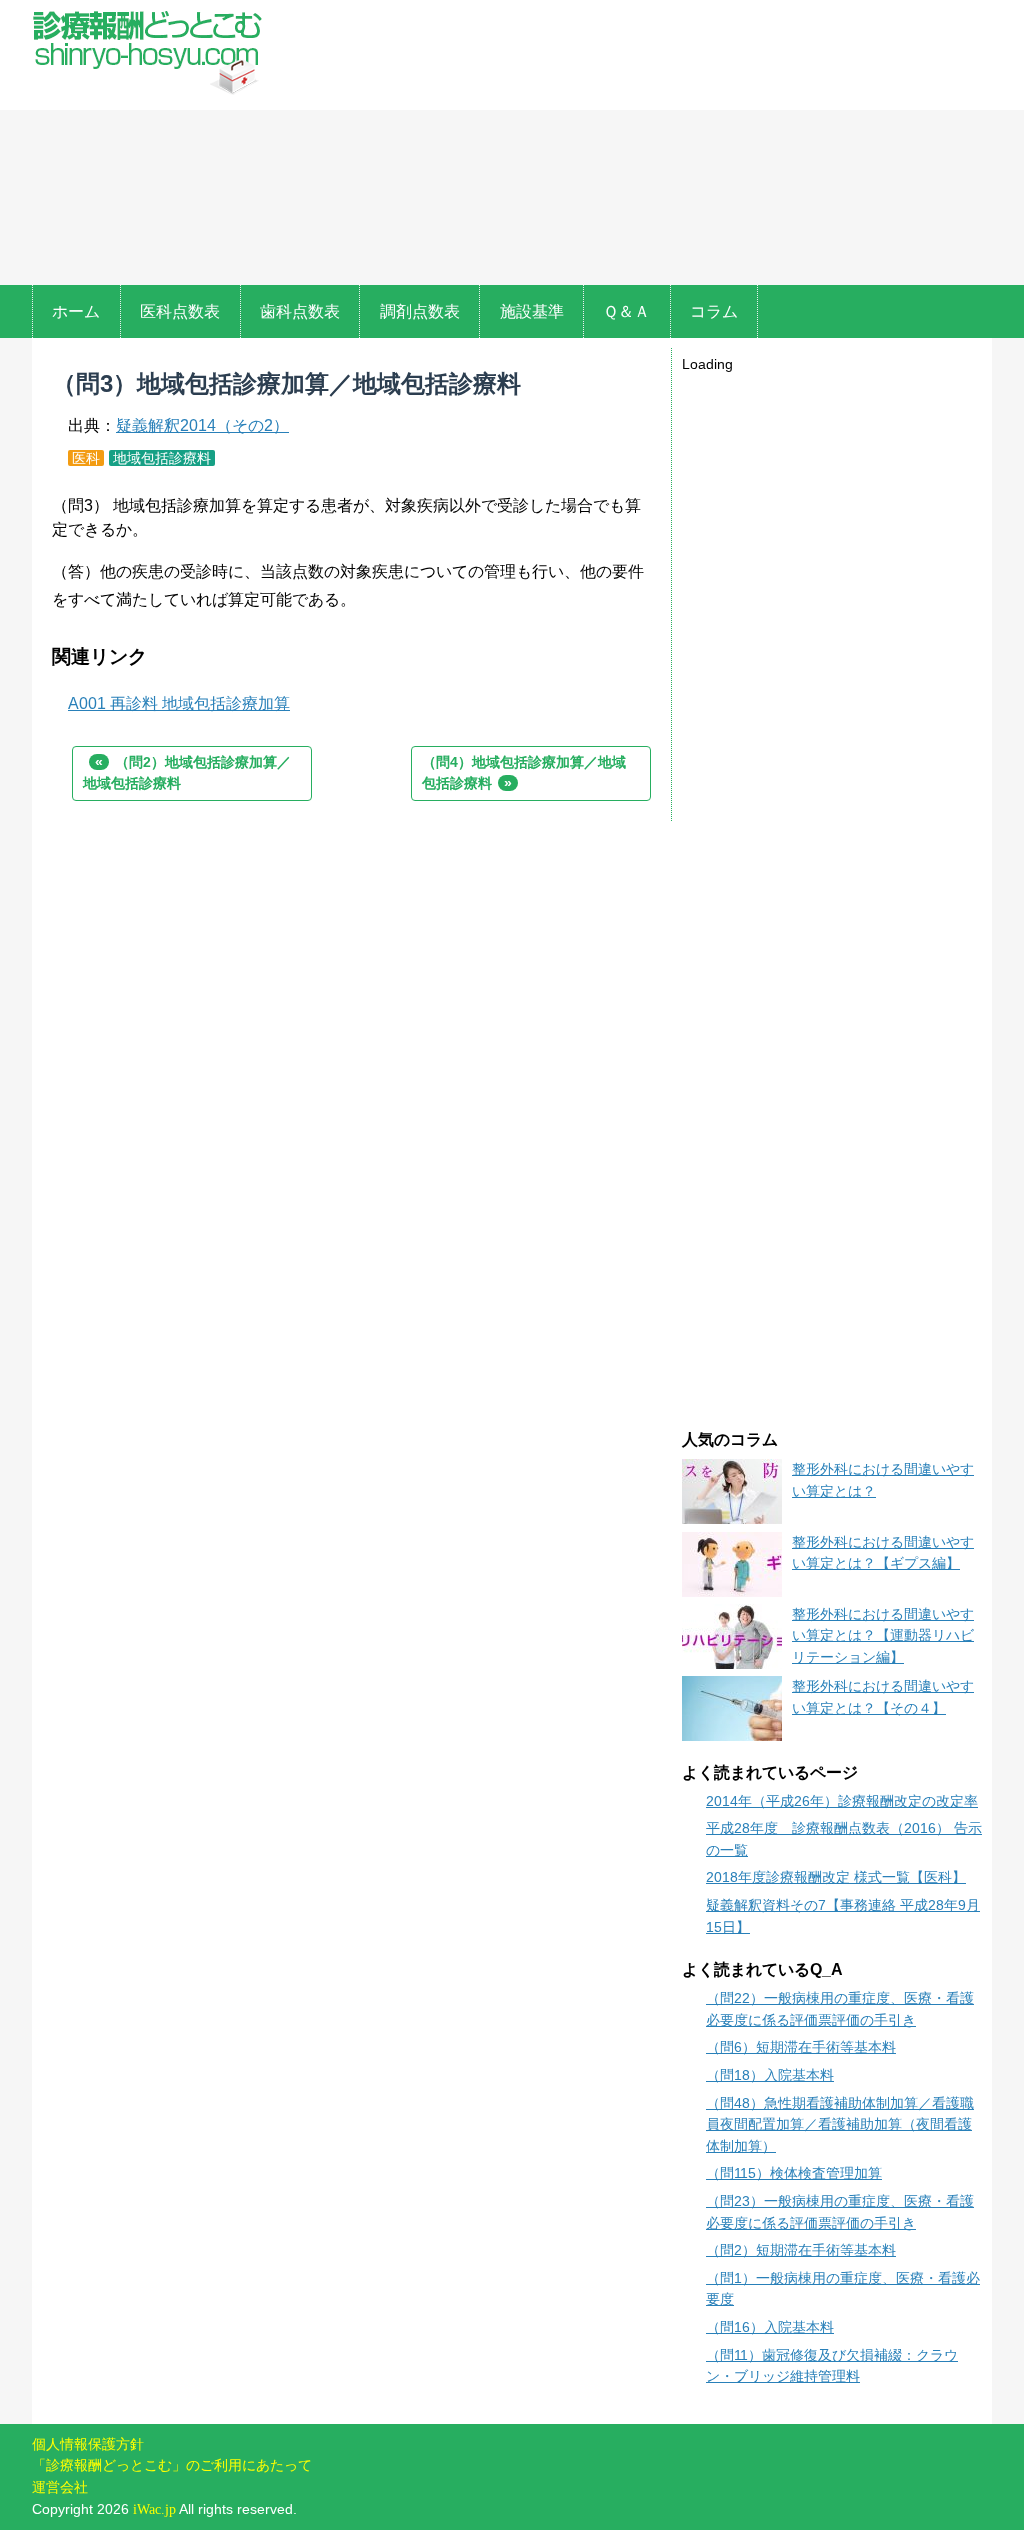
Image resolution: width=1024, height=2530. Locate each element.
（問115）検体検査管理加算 (794, 2173)
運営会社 (60, 2487)
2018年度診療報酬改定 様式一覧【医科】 (836, 1877)
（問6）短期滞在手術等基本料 (801, 2047)
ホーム (76, 311)
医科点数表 (180, 311)
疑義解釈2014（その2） (202, 425)
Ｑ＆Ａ (626, 311)
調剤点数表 (420, 311)
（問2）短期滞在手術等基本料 (801, 2250)
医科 (86, 458)
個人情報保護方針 (88, 2444)
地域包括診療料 (162, 458)
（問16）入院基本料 (770, 2327)
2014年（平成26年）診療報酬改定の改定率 (842, 1801)
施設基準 (532, 311)
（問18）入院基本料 (770, 2075)
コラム (714, 311)
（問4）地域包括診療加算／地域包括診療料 (524, 773)
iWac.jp (154, 2509)
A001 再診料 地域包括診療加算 (179, 703)
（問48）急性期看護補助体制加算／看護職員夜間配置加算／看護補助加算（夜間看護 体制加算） (840, 2124)
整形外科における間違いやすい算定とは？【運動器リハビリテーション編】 (883, 1635)
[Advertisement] (632, 145)
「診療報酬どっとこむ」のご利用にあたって (172, 2465)
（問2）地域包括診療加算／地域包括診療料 (187, 773)
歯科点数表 (300, 311)
